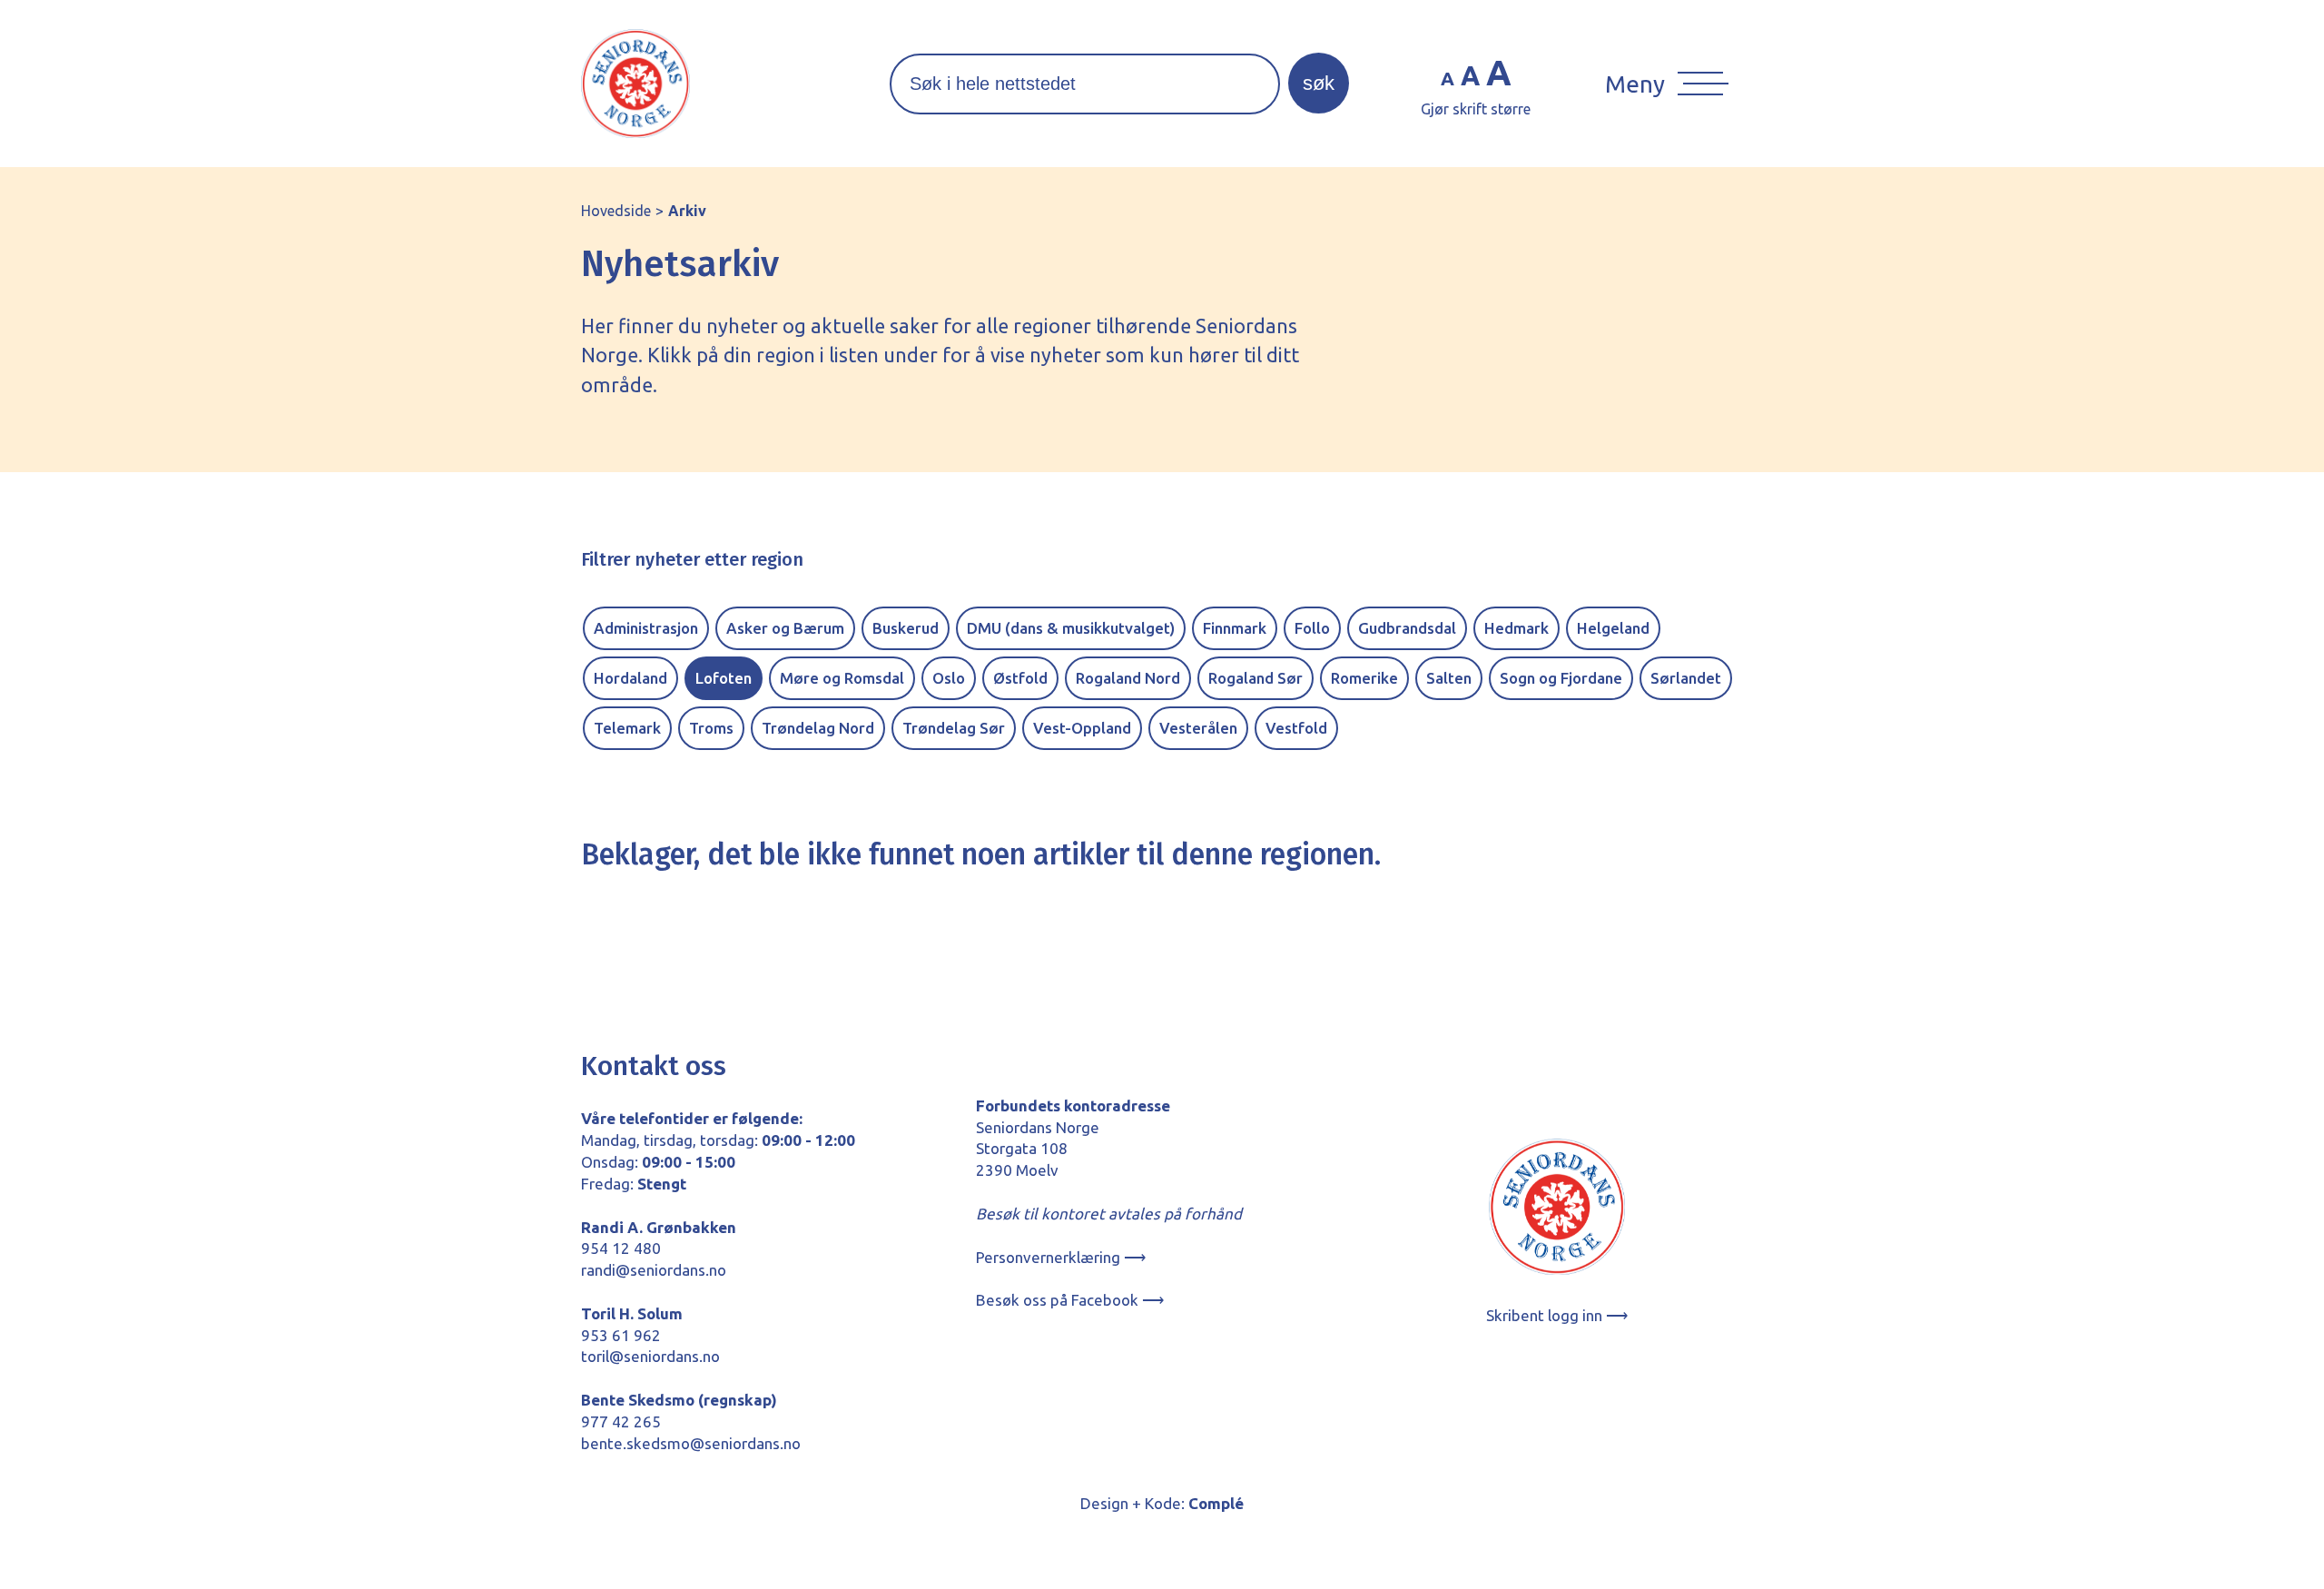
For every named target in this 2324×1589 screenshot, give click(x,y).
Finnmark (1235, 628)
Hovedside (616, 211)
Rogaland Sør (1256, 678)
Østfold (1020, 678)
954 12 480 (621, 1248)
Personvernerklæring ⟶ (1061, 1257)
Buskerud (906, 628)
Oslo (949, 678)
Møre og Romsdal (842, 678)
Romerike (1364, 678)
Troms (711, 728)
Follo (1312, 628)
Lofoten (724, 678)
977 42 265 (621, 1421)
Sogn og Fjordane (1561, 678)
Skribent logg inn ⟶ (1557, 1315)
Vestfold (1296, 728)
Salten (1449, 678)
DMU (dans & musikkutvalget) (1071, 628)
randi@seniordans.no (654, 1270)
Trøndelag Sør (954, 728)
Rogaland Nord (1128, 678)
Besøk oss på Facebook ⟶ (1070, 1300)
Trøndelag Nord (818, 728)
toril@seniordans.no (650, 1356)
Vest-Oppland (1082, 728)
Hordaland (630, 678)
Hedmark (1517, 628)
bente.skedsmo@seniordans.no (691, 1443)
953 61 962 (621, 1335)
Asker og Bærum (785, 628)
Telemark (627, 728)
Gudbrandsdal (1407, 628)
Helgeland (1613, 628)
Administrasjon (646, 628)
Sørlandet (1686, 678)
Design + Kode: (1162, 1503)
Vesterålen (1198, 728)
